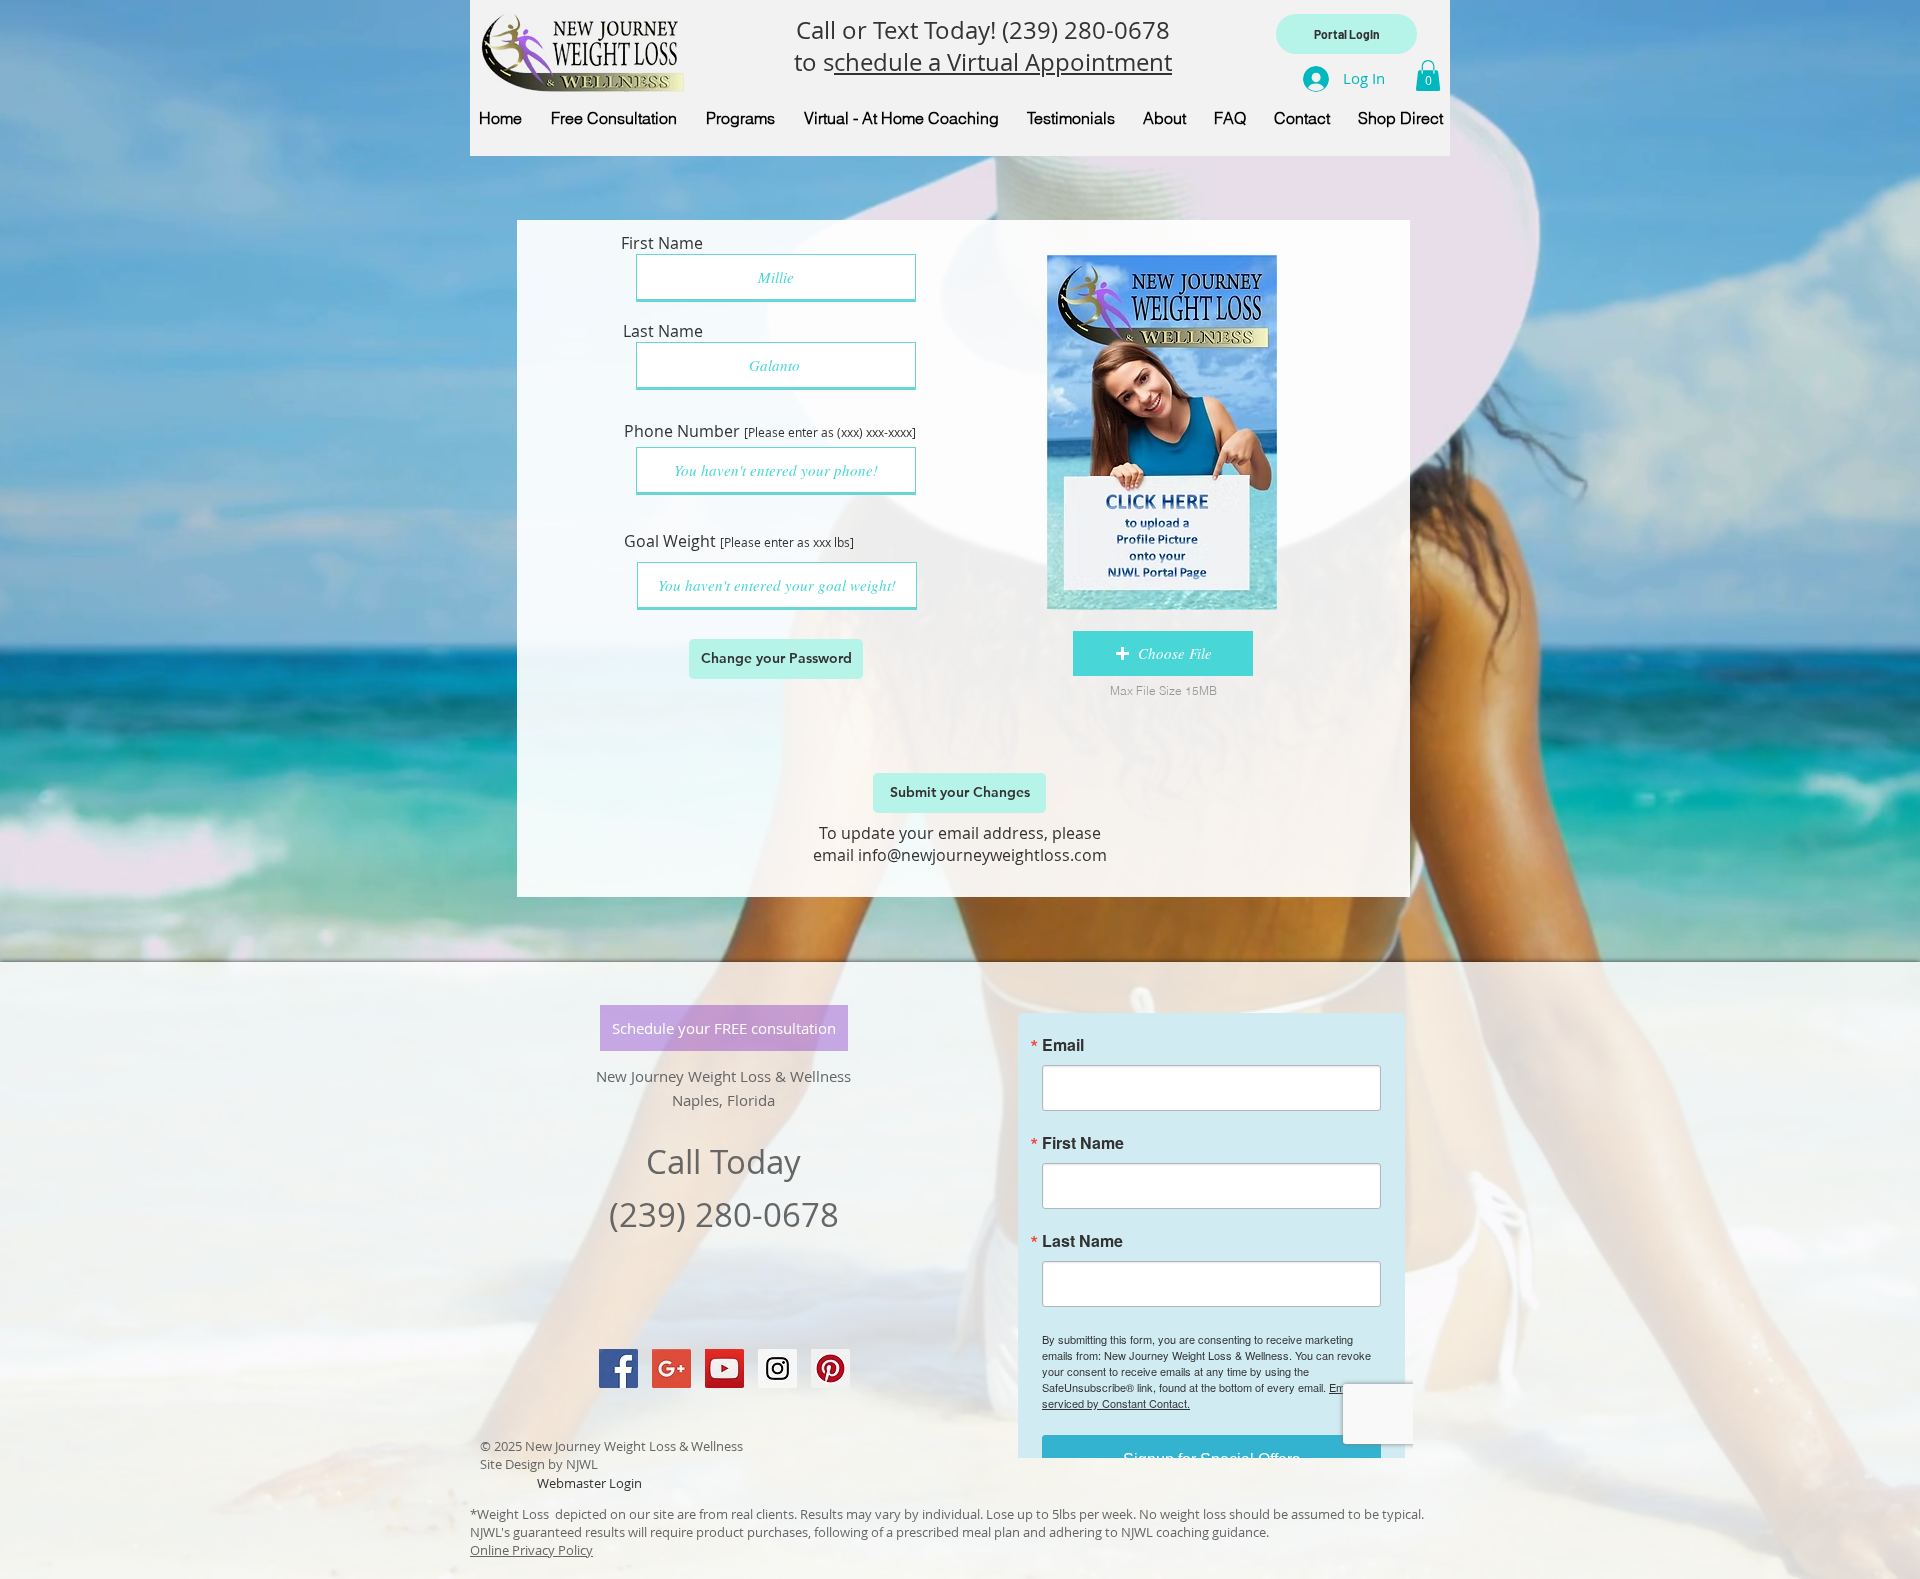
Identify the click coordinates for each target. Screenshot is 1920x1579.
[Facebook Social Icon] (618, 1368)
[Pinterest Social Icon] (830, 1368)
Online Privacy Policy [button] (531, 1550)
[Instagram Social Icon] (777, 1368)
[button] (1428, 75)
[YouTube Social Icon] (724, 1368)
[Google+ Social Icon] (671, 1368)
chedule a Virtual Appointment (1003, 62)
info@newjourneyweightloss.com (982, 855)
